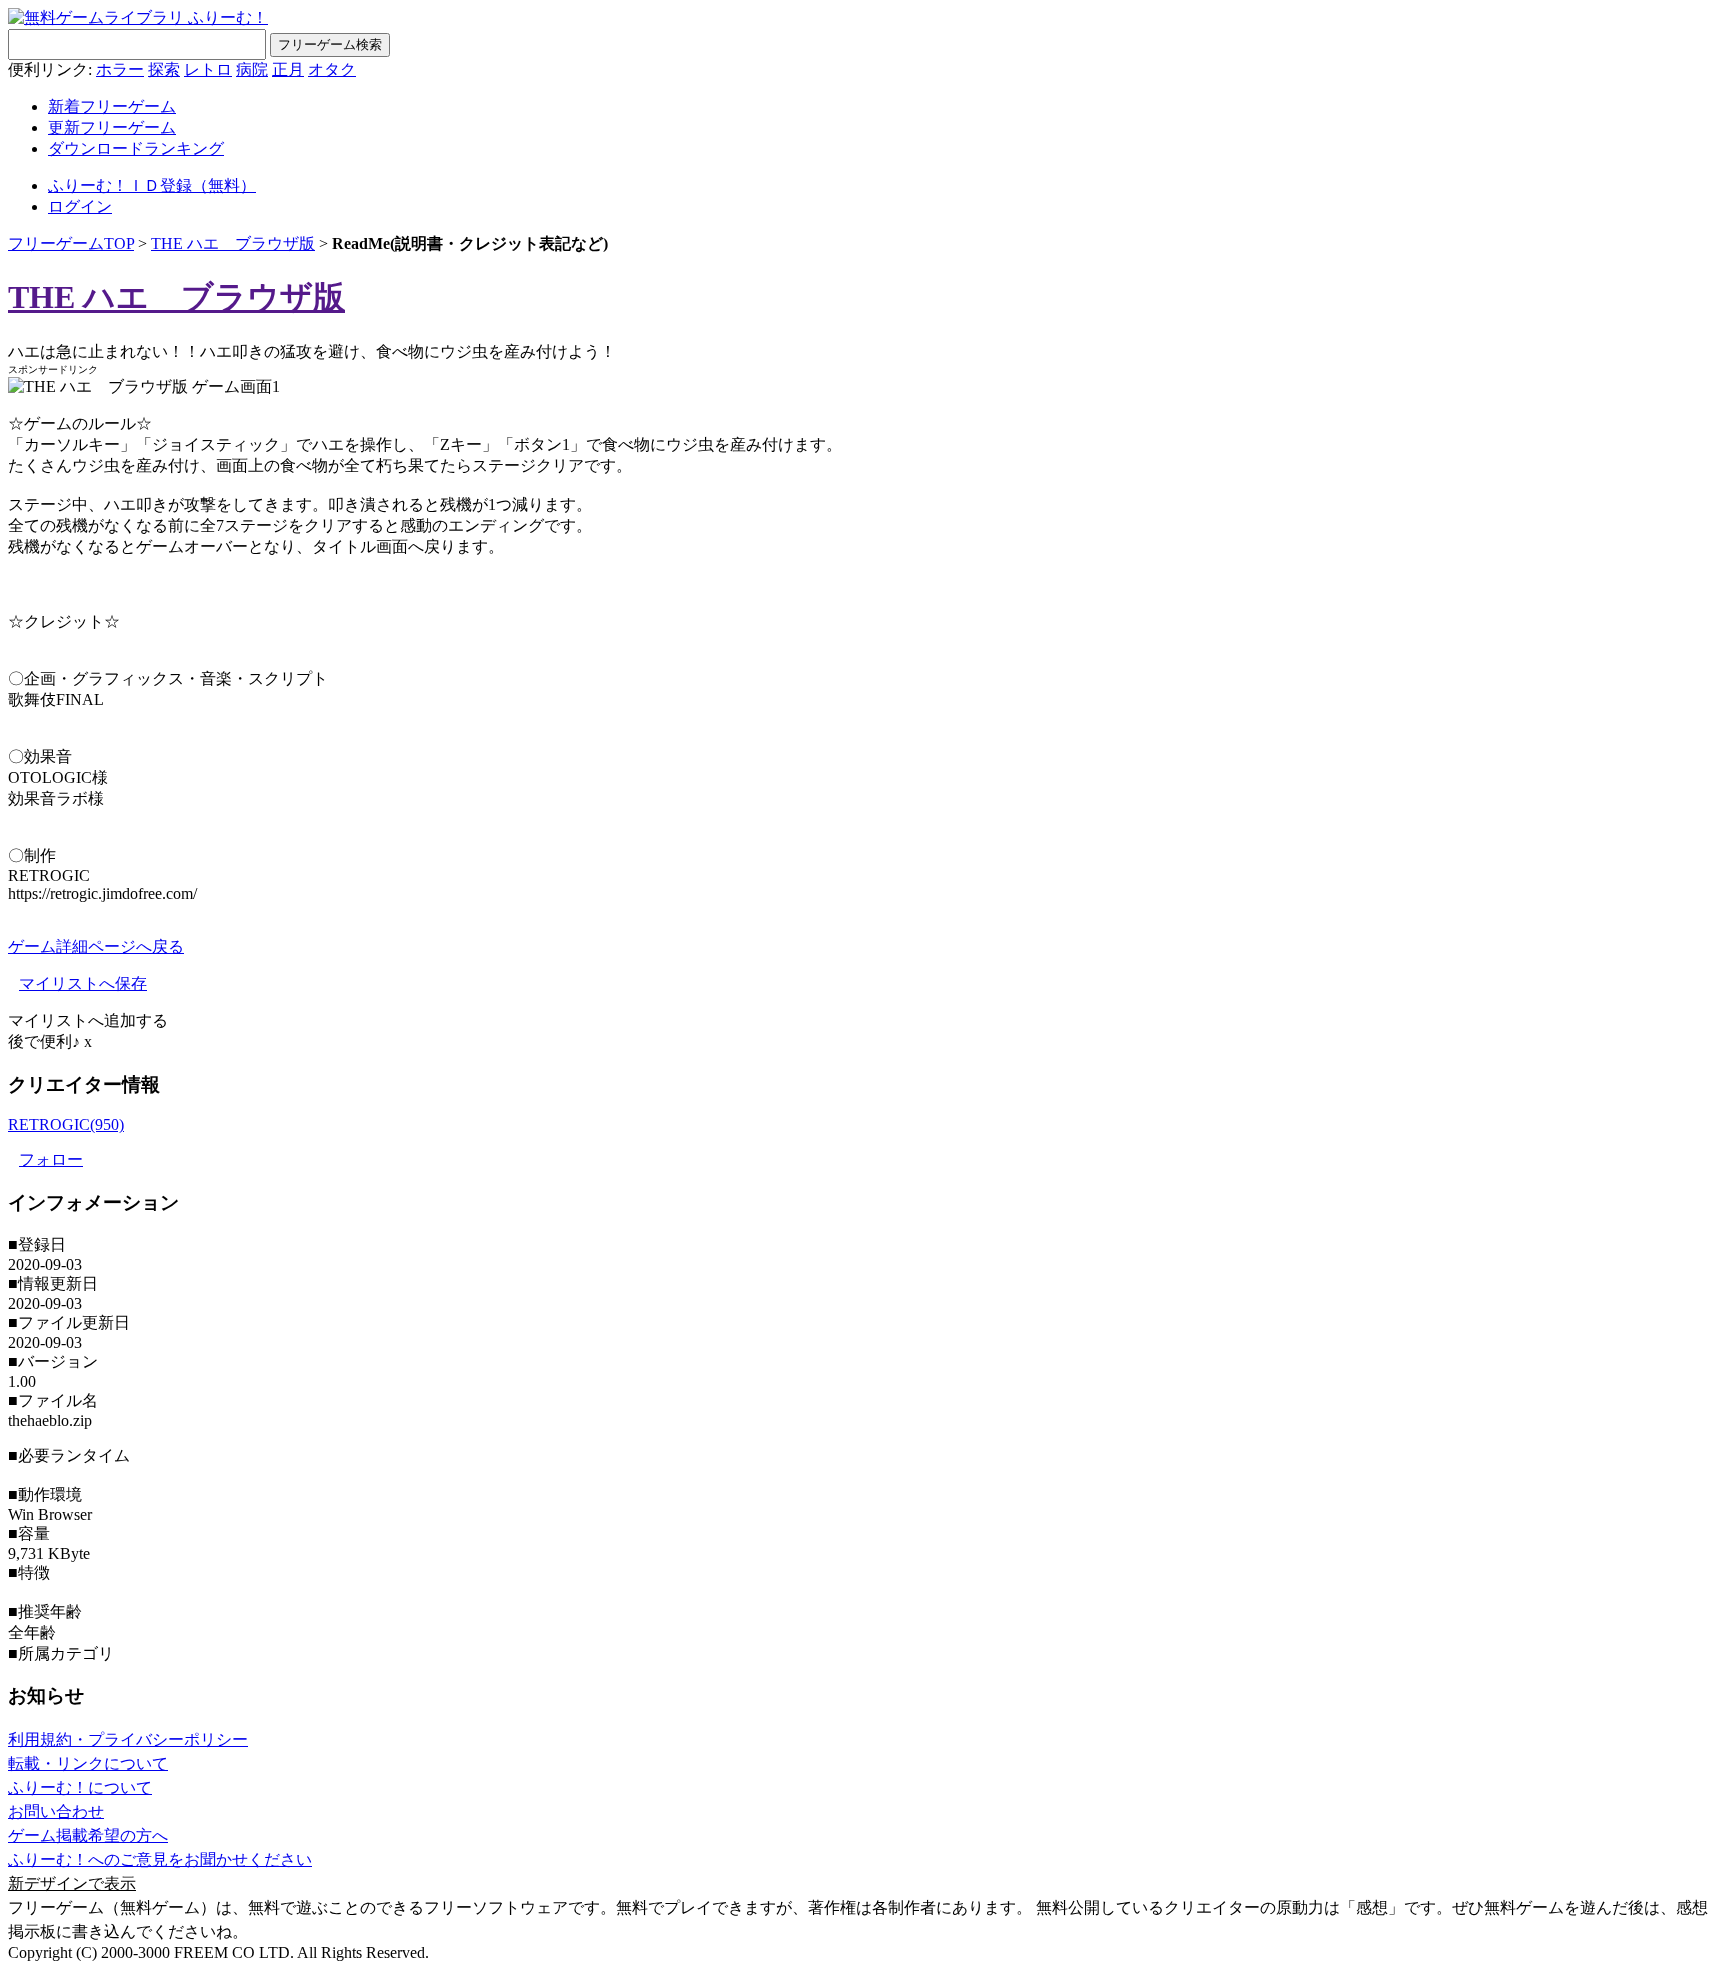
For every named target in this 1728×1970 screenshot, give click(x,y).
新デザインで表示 (72, 1883)
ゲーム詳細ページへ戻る (96, 946)
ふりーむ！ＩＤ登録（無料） (152, 185)
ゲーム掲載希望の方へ (88, 1835)
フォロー (51, 1159)
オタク (332, 69)
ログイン (80, 206)
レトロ (208, 69)
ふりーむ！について (80, 1787)
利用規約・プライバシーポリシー (128, 1739)
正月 (288, 69)
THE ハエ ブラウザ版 (233, 243)
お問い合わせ (56, 1811)
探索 (164, 69)
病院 (252, 69)
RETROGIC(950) (66, 1124)
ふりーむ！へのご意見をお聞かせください (160, 1859)
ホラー (120, 69)
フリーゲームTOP (71, 243)
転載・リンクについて (88, 1763)
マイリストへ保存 (83, 983)
